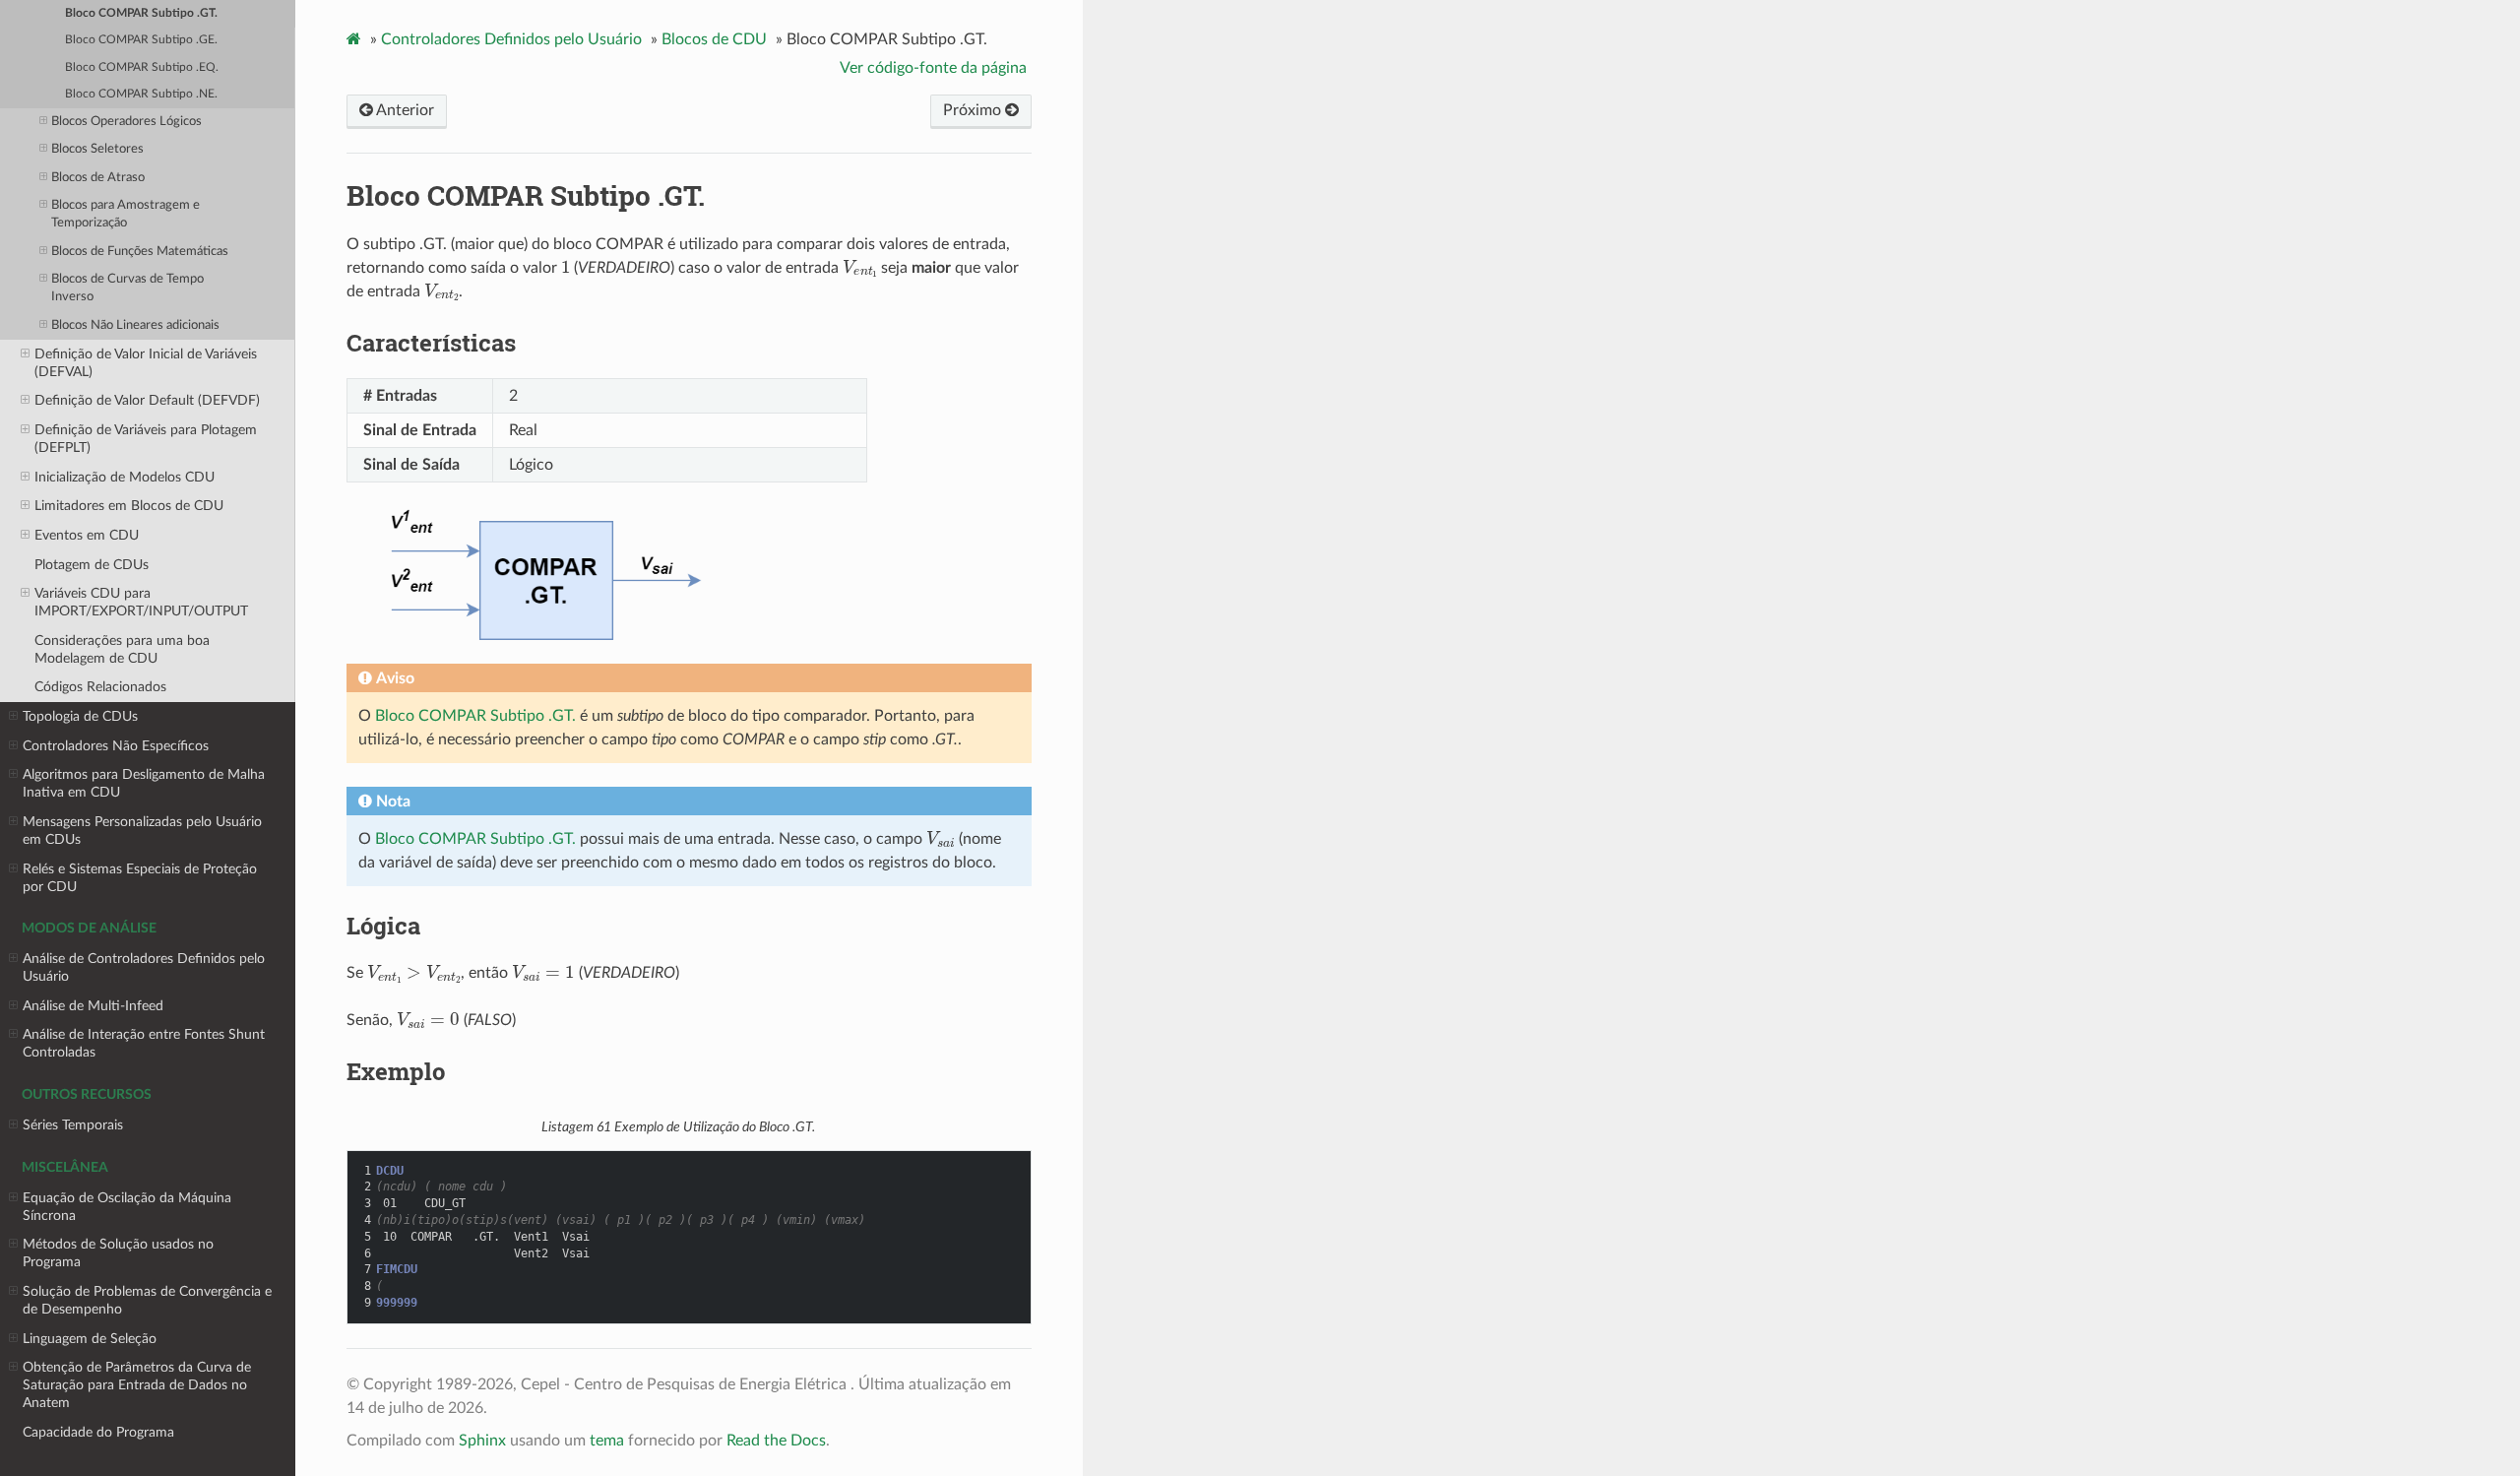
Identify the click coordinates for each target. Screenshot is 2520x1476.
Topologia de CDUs (80, 716)
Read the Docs (776, 1441)
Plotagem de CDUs (92, 565)
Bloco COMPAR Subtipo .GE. (141, 40)
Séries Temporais (73, 1125)
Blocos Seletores (97, 149)
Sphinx (482, 1441)
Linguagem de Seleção (90, 1339)
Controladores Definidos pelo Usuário (511, 39)
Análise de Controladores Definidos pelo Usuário (144, 967)
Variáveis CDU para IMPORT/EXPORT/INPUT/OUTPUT (141, 602)
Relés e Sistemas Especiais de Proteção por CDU (140, 878)
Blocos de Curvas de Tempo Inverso (127, 288)
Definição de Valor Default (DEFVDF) (147, 400)
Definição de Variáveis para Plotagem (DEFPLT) (146, 439)
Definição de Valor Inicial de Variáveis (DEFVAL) (146, 363)
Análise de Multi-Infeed (93, 1006)
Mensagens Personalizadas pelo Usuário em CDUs (142, 831)
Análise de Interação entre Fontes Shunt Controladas (144, 1043)
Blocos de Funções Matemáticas (140, 252)
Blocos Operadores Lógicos (126, 122)
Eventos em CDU (87, 535)
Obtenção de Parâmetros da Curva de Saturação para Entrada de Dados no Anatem (137, 1385)
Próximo (974, 110)
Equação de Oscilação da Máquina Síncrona (127, 1207)
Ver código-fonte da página (933, 68)
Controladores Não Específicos (116, 746)
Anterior (404, 110)
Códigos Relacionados (100, 687)
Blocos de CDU (714, 39)
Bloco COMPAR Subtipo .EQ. (142, 67)
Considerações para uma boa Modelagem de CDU (122, 649)
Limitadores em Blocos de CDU (129, 506)
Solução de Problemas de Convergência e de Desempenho (147, 1300)
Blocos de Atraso (98, 178)
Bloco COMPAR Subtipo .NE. (141, 94)
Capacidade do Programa (98, 1432)
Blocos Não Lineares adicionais (135, 325)
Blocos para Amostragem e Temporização (126, 214)
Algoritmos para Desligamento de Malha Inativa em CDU (144, 783)
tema (607, 1441)
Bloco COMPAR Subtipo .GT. (141, 13)
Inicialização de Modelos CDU (125, 477)
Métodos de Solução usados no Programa (118, 1253)
